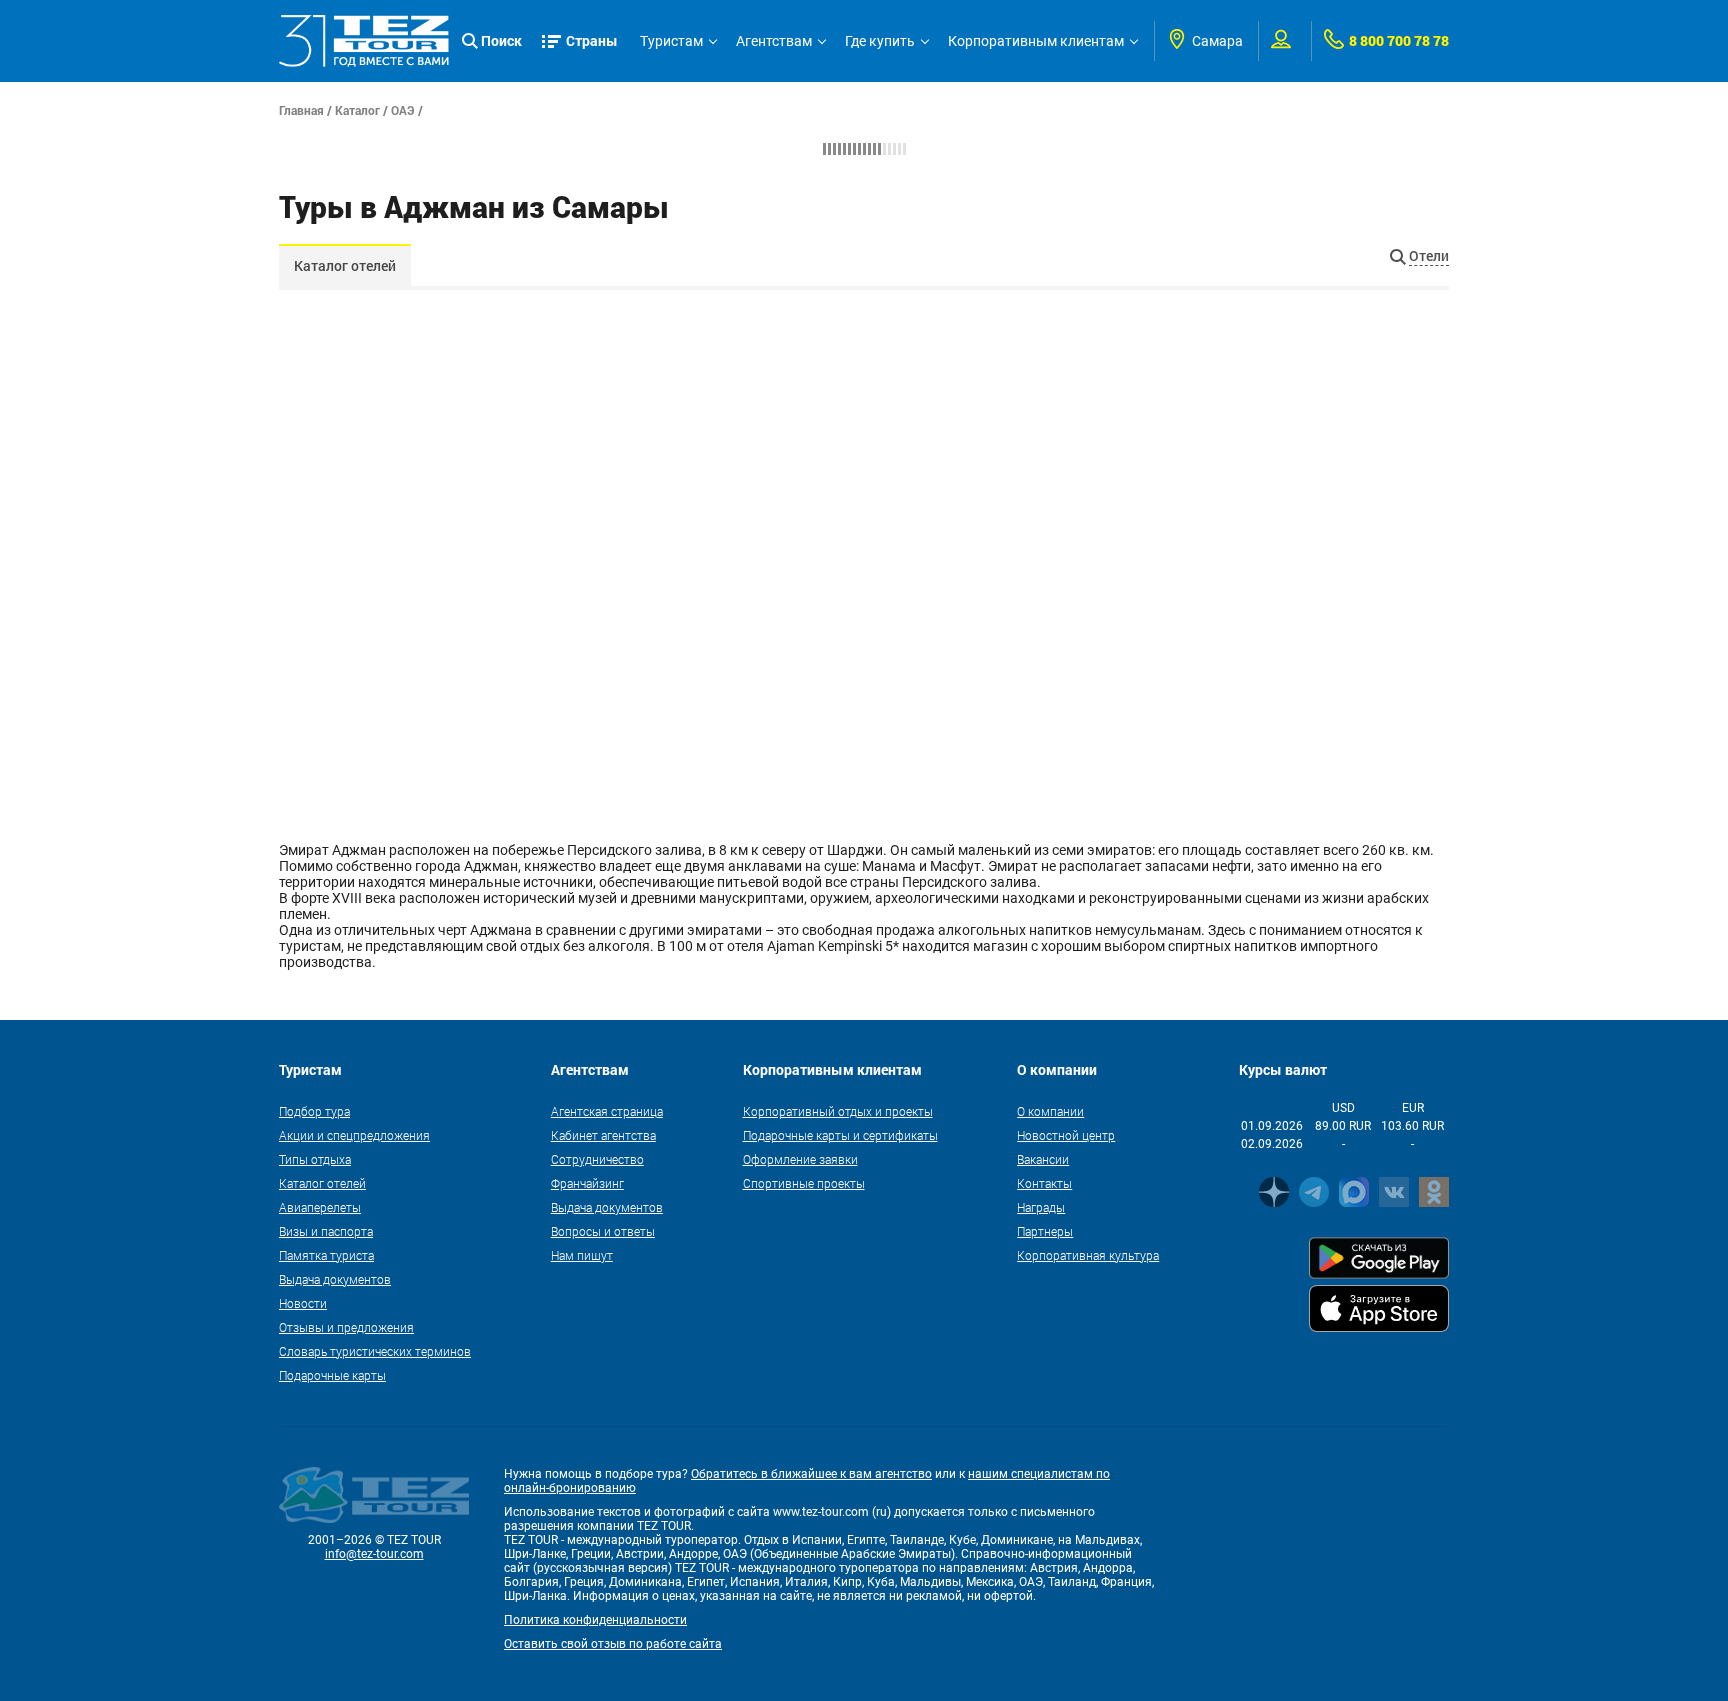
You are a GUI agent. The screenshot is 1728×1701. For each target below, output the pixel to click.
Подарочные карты (332, 1375)
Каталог (357, 110)
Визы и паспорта (326, 1231)
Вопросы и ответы (603, 1231)
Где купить (880, 41)
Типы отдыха (315, 1159)
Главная (301, 110)
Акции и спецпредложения (354, 1135)
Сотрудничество (597, 1159)
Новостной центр (1066, 1135)
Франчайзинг (587, 1183)
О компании (1050, 1111)
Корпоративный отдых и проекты (838, 1111)
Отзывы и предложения (346, 1327)
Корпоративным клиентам (1036, 41)
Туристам (671, 41)
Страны (592, 40)
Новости (303, 1303)
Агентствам (774, 41)
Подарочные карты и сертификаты (840, 1135)
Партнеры (1045, 1231)
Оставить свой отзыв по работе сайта (613, 1644)
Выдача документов (335, 1279)
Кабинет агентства (603, 1135)
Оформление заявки (800, 1159)
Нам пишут (582, 1255)
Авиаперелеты (320, 1207)
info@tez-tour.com (374, 1554)
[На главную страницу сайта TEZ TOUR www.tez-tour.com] (364, 41)
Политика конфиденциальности (595, 1620)
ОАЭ (403, 110)
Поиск (501, 40)
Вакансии (1043, 1159)
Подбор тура (314, 1111)
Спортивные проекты (804, 1183)
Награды (1041, 1207)
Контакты (1044, 1183)
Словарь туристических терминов (375, 1351)
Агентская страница (607, 1111)
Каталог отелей (345, 265)
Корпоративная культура (1088, 1255)
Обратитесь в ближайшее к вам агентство (811, 1474)
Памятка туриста (326, 1255)
